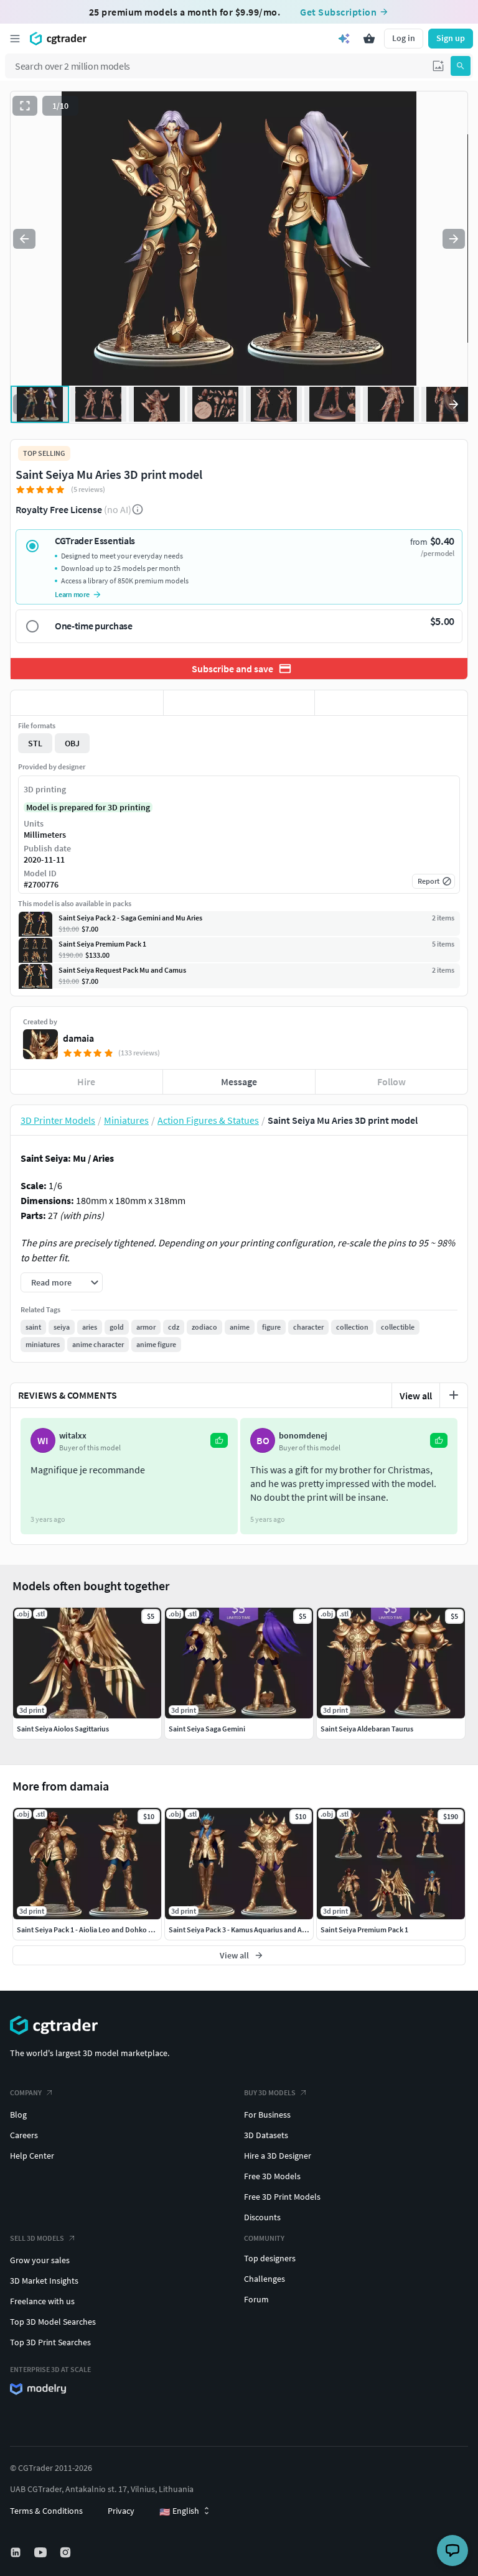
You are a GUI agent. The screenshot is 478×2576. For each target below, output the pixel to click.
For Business (267, 2115)
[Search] (461, 66)
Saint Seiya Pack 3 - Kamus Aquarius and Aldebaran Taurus (261, 1930)
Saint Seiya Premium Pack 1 (364, 1930)
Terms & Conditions (46, 2511)
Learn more (72, 594)
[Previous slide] (24, 239)
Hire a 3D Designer (278, 2156)
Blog (18, 2115)
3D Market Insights (44, 2281)
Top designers (270, 2258)
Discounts (262, 2217)
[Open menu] (15, 39)
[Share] (391, 703)
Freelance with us (42, 2301)
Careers (24, 2135)
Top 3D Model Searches (53, 2322)
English (179, 2511)
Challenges (265, 2279)
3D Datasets (266, 2135)
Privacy (121, 2511)
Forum (256, 2299)
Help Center (32, 2156)
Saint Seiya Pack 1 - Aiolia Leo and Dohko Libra (91, 1930)
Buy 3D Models (270, 2092)
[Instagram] (67, 2552)
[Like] (87, 703)
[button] (438, 66)
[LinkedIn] (17, 2552)
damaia (78, 1038)
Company (26, 2092)
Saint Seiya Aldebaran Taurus (367, 1729)
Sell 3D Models (37, 2238)
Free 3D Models (272, 2176)
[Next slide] (454, 239)
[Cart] (369, 39)
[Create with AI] (344, 39)
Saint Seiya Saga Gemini (207, 1729)
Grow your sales (40, 2260)
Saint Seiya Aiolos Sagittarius (63, 1729)
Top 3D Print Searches (50, 2342)
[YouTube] (42, 2552)
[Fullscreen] (25, 106)
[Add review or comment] (454, 1395)
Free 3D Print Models (282, 2197)
